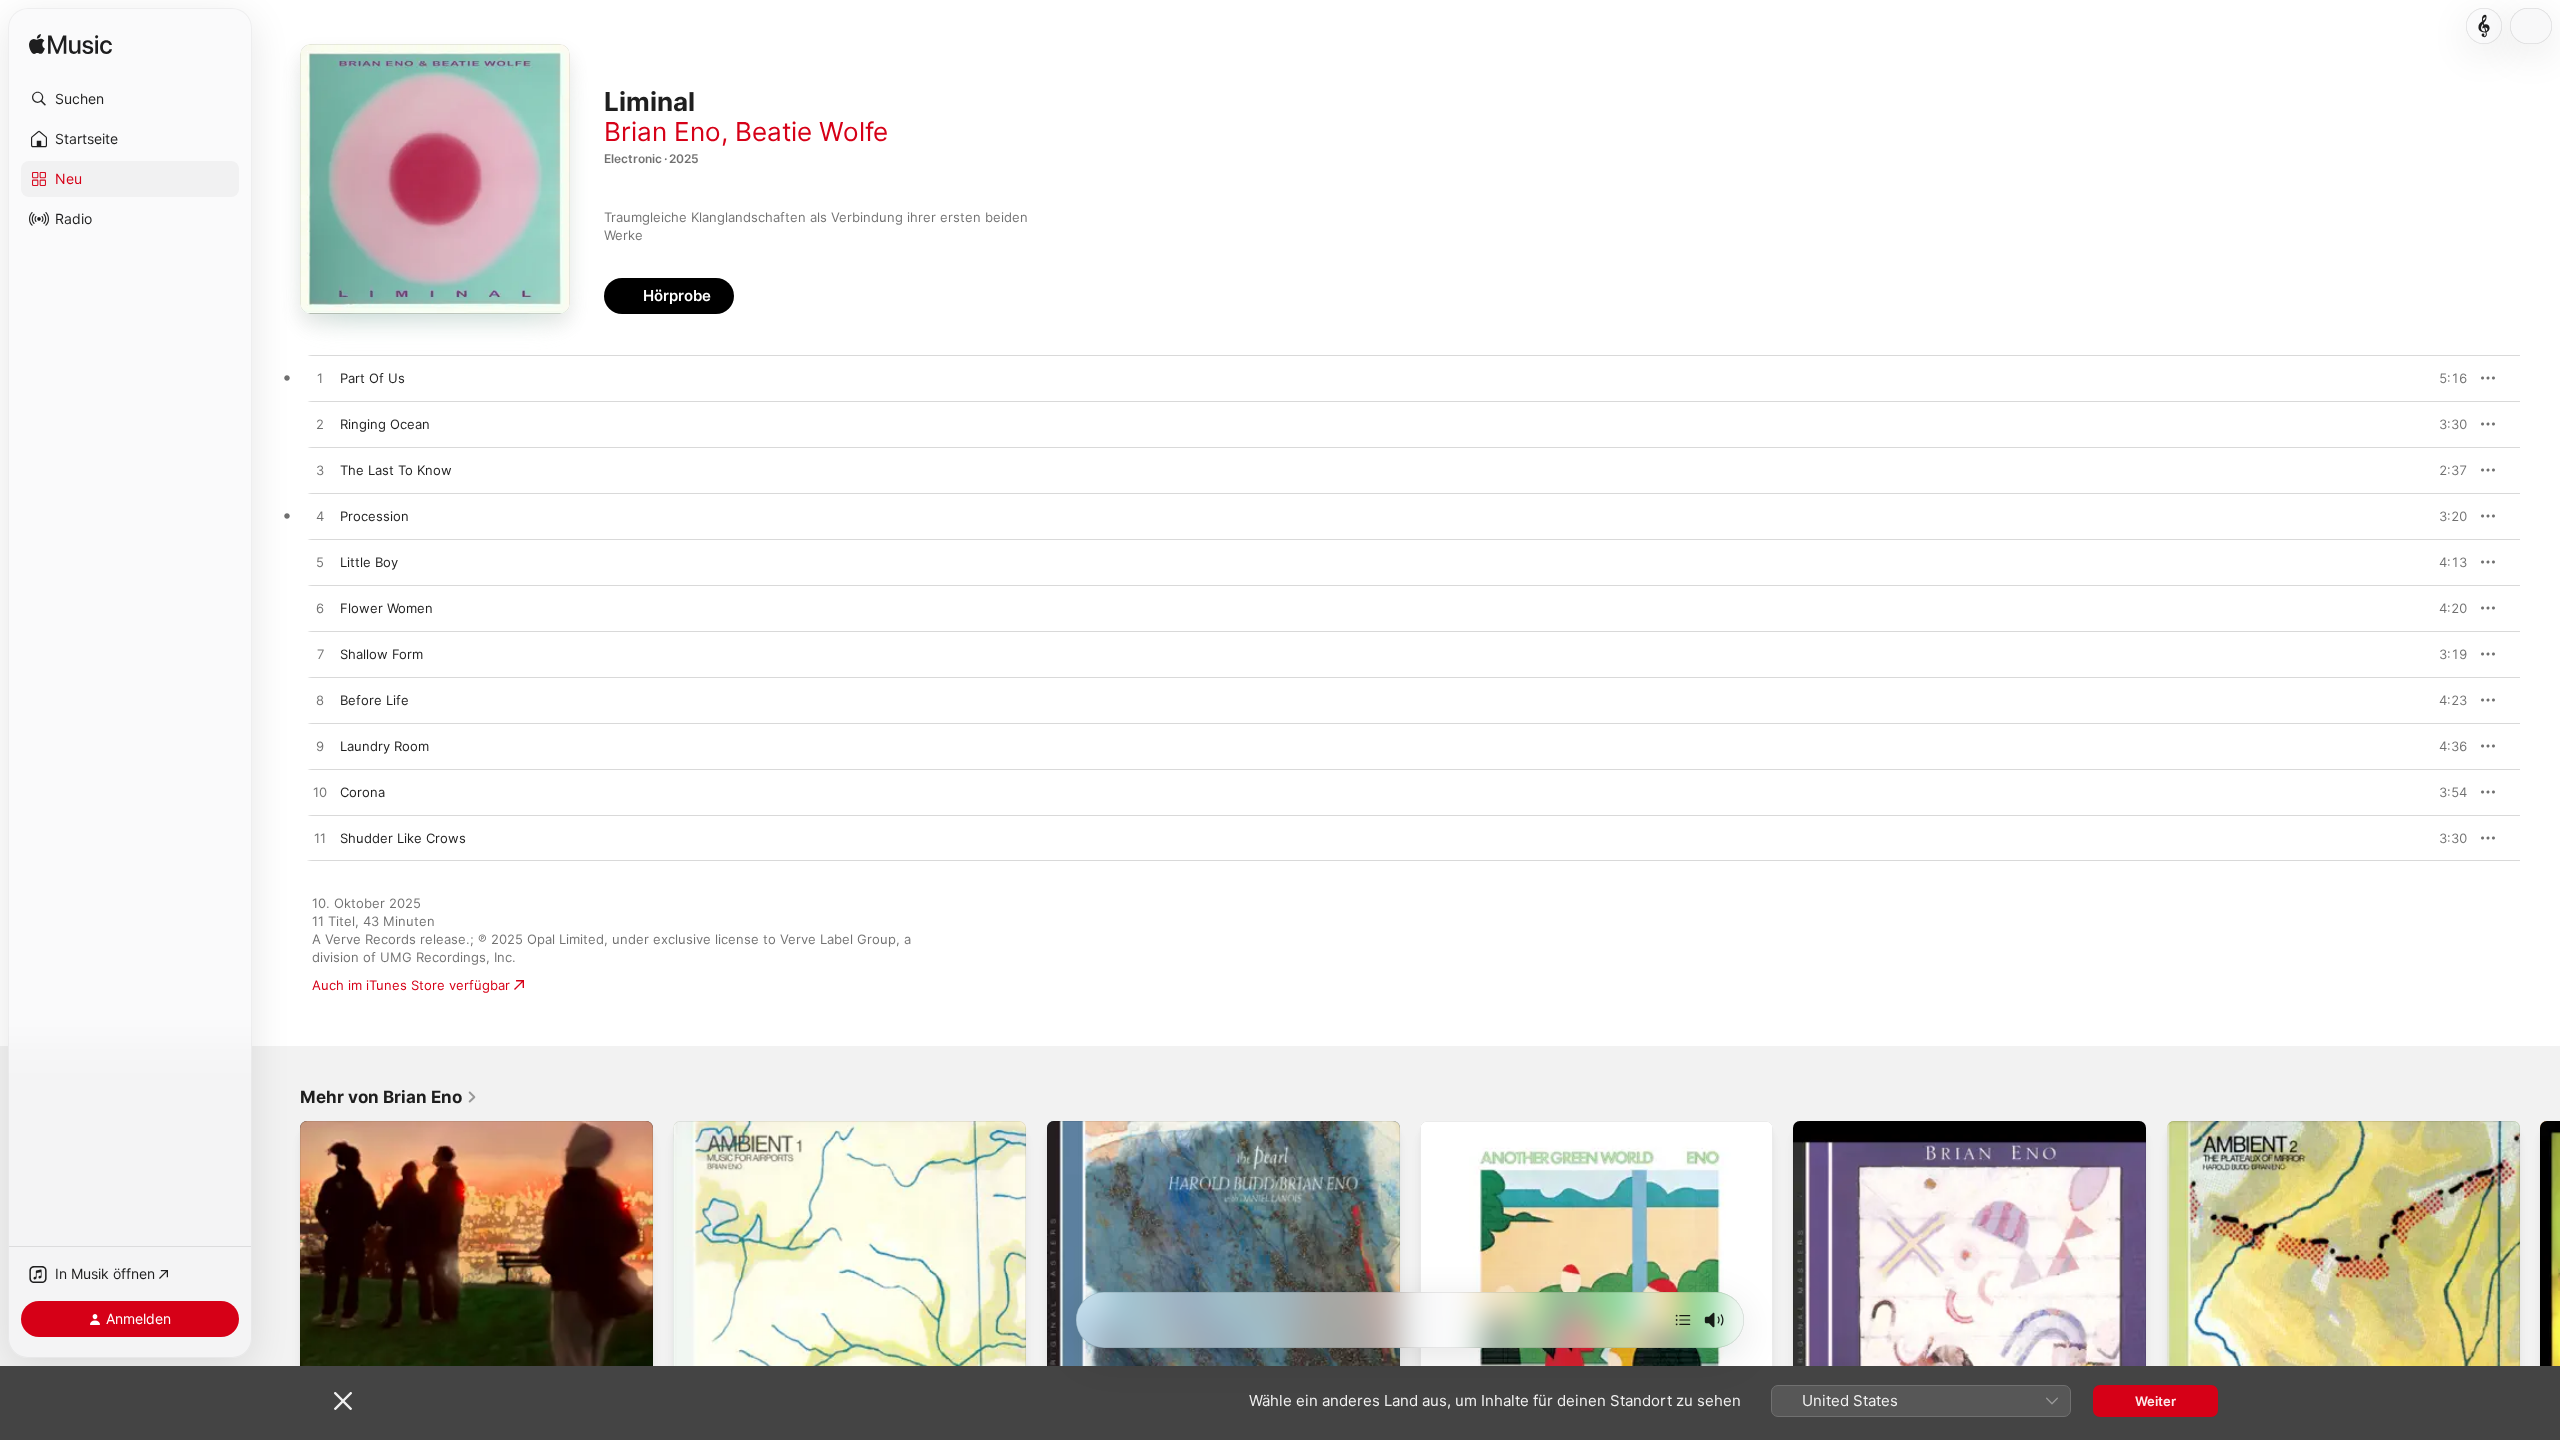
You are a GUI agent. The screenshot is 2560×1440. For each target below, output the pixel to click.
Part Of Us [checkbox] (372, 378)
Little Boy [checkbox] (369, 562)
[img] (70, 45)
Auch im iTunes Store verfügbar (411, 985)
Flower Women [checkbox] (386, 608)
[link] (389, 1097)
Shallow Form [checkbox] (381, 654)
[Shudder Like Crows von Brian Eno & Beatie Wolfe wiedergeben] (320, 839)
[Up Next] (1683, 1320)
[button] (130, 99)
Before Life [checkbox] (374, 700)
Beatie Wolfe (811, 131)
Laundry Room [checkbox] (384, 746)
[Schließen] (343, 1401)
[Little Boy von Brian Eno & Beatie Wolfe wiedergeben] (320, 563)
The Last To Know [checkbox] (396, 470)
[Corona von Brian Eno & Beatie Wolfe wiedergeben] (320, 793)
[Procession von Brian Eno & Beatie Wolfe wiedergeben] (320, 517)
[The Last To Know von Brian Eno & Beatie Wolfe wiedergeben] (320, 471)
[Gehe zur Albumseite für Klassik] (2484, 26)
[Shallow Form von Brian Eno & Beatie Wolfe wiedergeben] (320, 655)
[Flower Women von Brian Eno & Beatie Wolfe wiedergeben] (320, 609)
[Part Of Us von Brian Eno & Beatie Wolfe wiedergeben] (320, 379)
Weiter (2155, 1401)
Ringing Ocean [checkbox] (385, 424)
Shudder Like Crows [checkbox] (403, 838)
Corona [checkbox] (362, 792)
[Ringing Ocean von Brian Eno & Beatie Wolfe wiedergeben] (320, 425)
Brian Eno (662, 131)
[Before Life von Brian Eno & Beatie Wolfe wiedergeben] (320, 701)
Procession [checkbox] (374, 516)
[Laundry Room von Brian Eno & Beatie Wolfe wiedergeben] (320, 747)
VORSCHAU (2439, 378)
